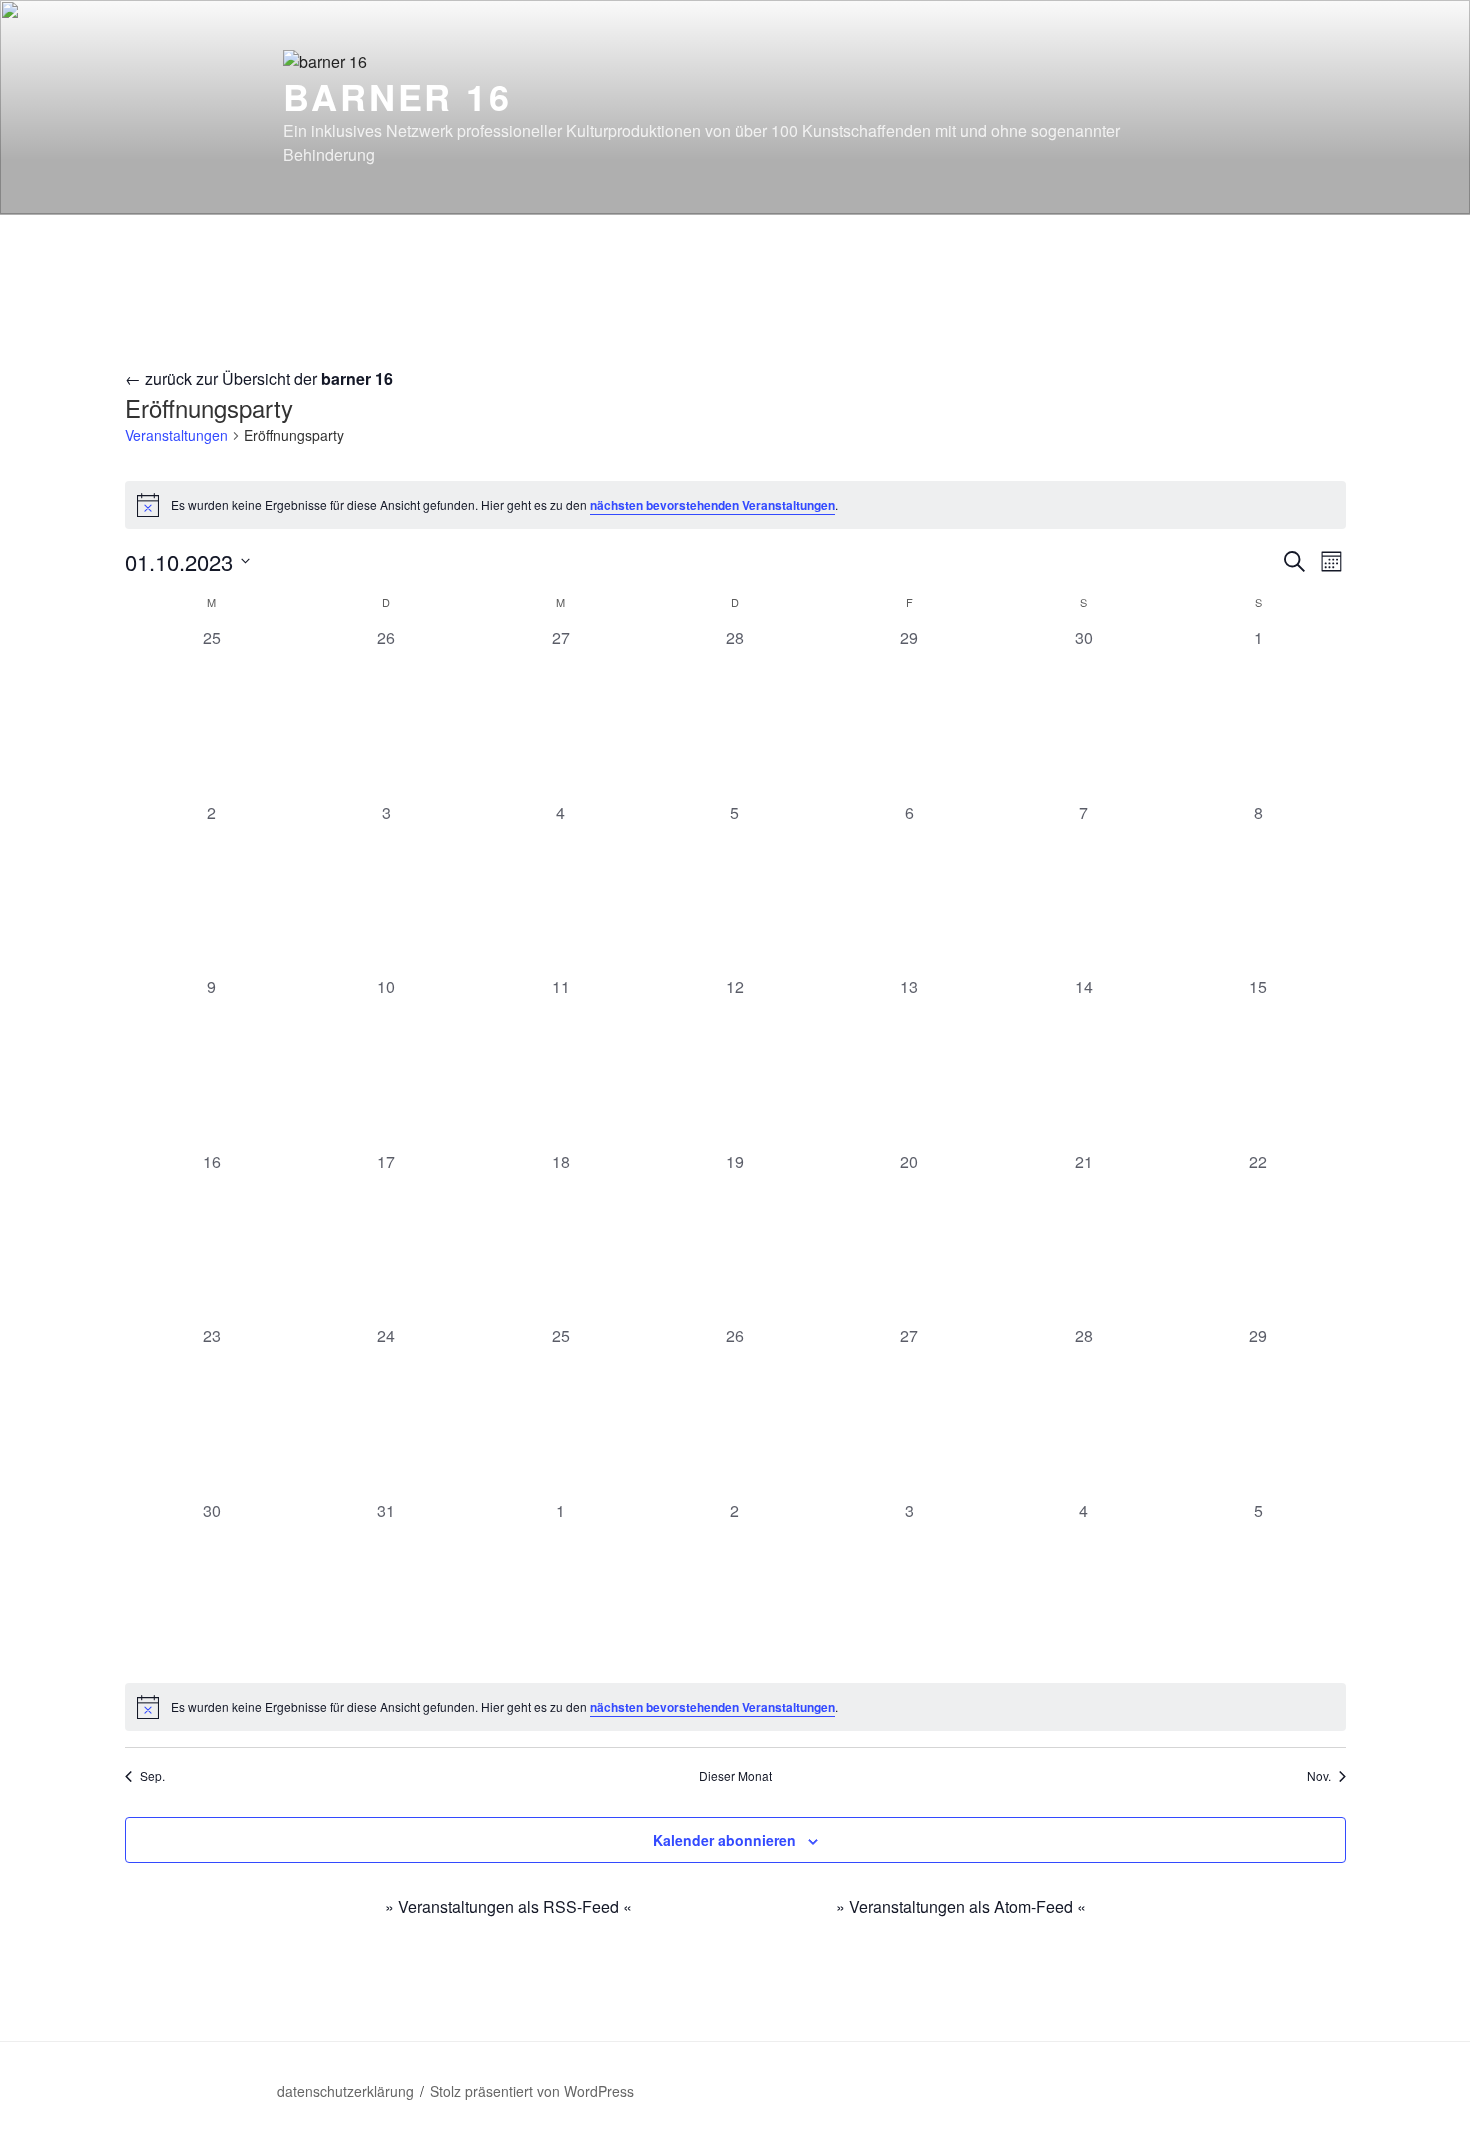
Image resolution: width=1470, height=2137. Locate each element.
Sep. (152, 1776)
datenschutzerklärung (345, 2091)
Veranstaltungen (176, 435)
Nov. (1319, 1776)
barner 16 (397, 96)
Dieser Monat (735, 1776)
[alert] (735, 505)
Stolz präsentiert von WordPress (532, 2091)
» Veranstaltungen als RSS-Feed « (508, 1906)
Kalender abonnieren (724, 1840)
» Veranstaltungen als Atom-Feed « (961, 1906)
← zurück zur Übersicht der (259, 378)
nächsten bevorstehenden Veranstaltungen (712, 505)
